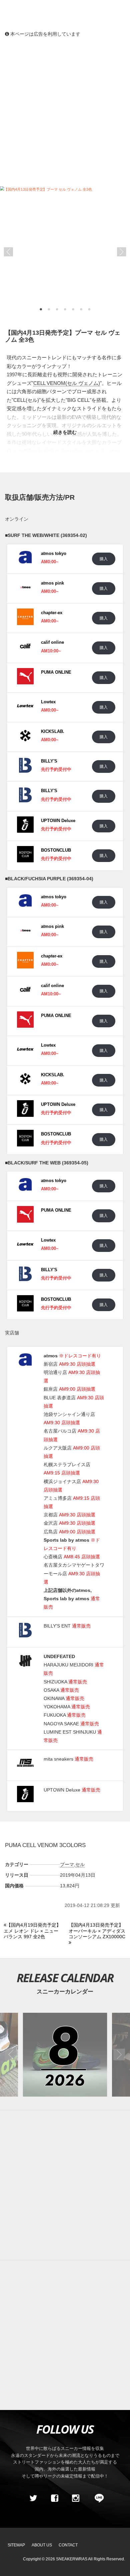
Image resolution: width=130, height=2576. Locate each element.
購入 (104, 559)
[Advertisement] (65, 111)
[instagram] (76, 2498)
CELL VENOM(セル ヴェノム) (67, 383)
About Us (42, 2545)
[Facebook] (54, 2498)
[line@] (97, 2498)
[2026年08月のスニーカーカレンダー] (65, 2055)
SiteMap (16, 2545)
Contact (68, 2545)
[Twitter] (33, 2498)
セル (80, 1864)
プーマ (67, 1864)
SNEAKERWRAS (72, 2559)
